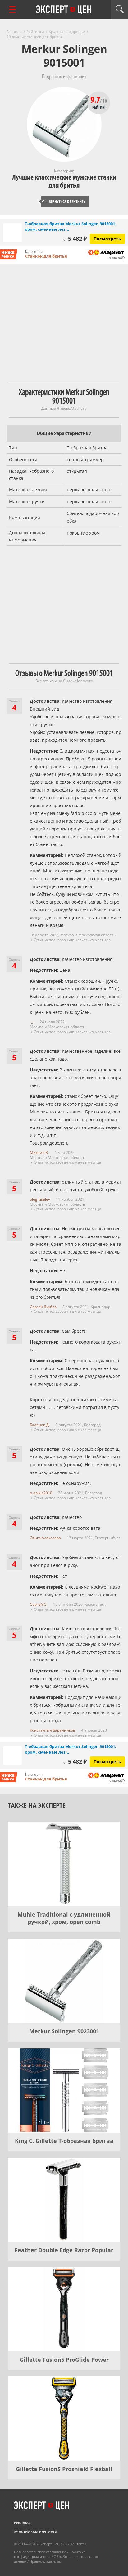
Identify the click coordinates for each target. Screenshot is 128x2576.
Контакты (78, 2544)
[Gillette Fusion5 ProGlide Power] (64, 2309)
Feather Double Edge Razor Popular (64, 2250)
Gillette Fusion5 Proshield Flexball (64, 2469)
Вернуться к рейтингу (64, 202)
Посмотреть (107, 239)
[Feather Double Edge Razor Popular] (64, 2200)
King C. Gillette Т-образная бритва (64, 2141)
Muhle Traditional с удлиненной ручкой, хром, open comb (64, 1918)
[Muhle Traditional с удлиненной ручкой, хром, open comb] (64, 1864)
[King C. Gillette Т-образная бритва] (64, 2090)
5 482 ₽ (75, 239)
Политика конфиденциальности (50, 2554)
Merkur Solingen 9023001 (64, 2031)
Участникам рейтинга (36, 2532)
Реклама (22, 2523)
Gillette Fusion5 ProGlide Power (64, 2360)
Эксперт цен (64, 10)
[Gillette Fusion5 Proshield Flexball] (64, 2419)
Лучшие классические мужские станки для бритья (64, 181)
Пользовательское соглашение (40, 2552)
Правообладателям (46, 2561)
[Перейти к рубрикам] (12, 9)
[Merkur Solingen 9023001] (64, 1981)
